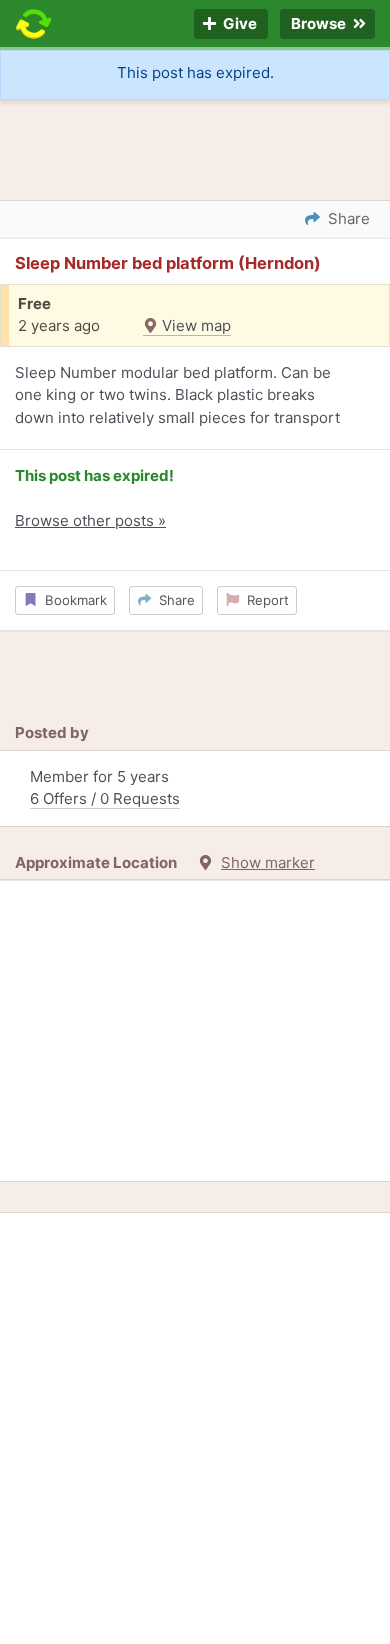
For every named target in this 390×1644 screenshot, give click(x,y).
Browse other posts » (90, 520)
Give (238, 24)
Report (264, 600)
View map (194, 325)
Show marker (268, 862)
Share (173, 600)
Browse (320, 24)
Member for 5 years (105, 788)
